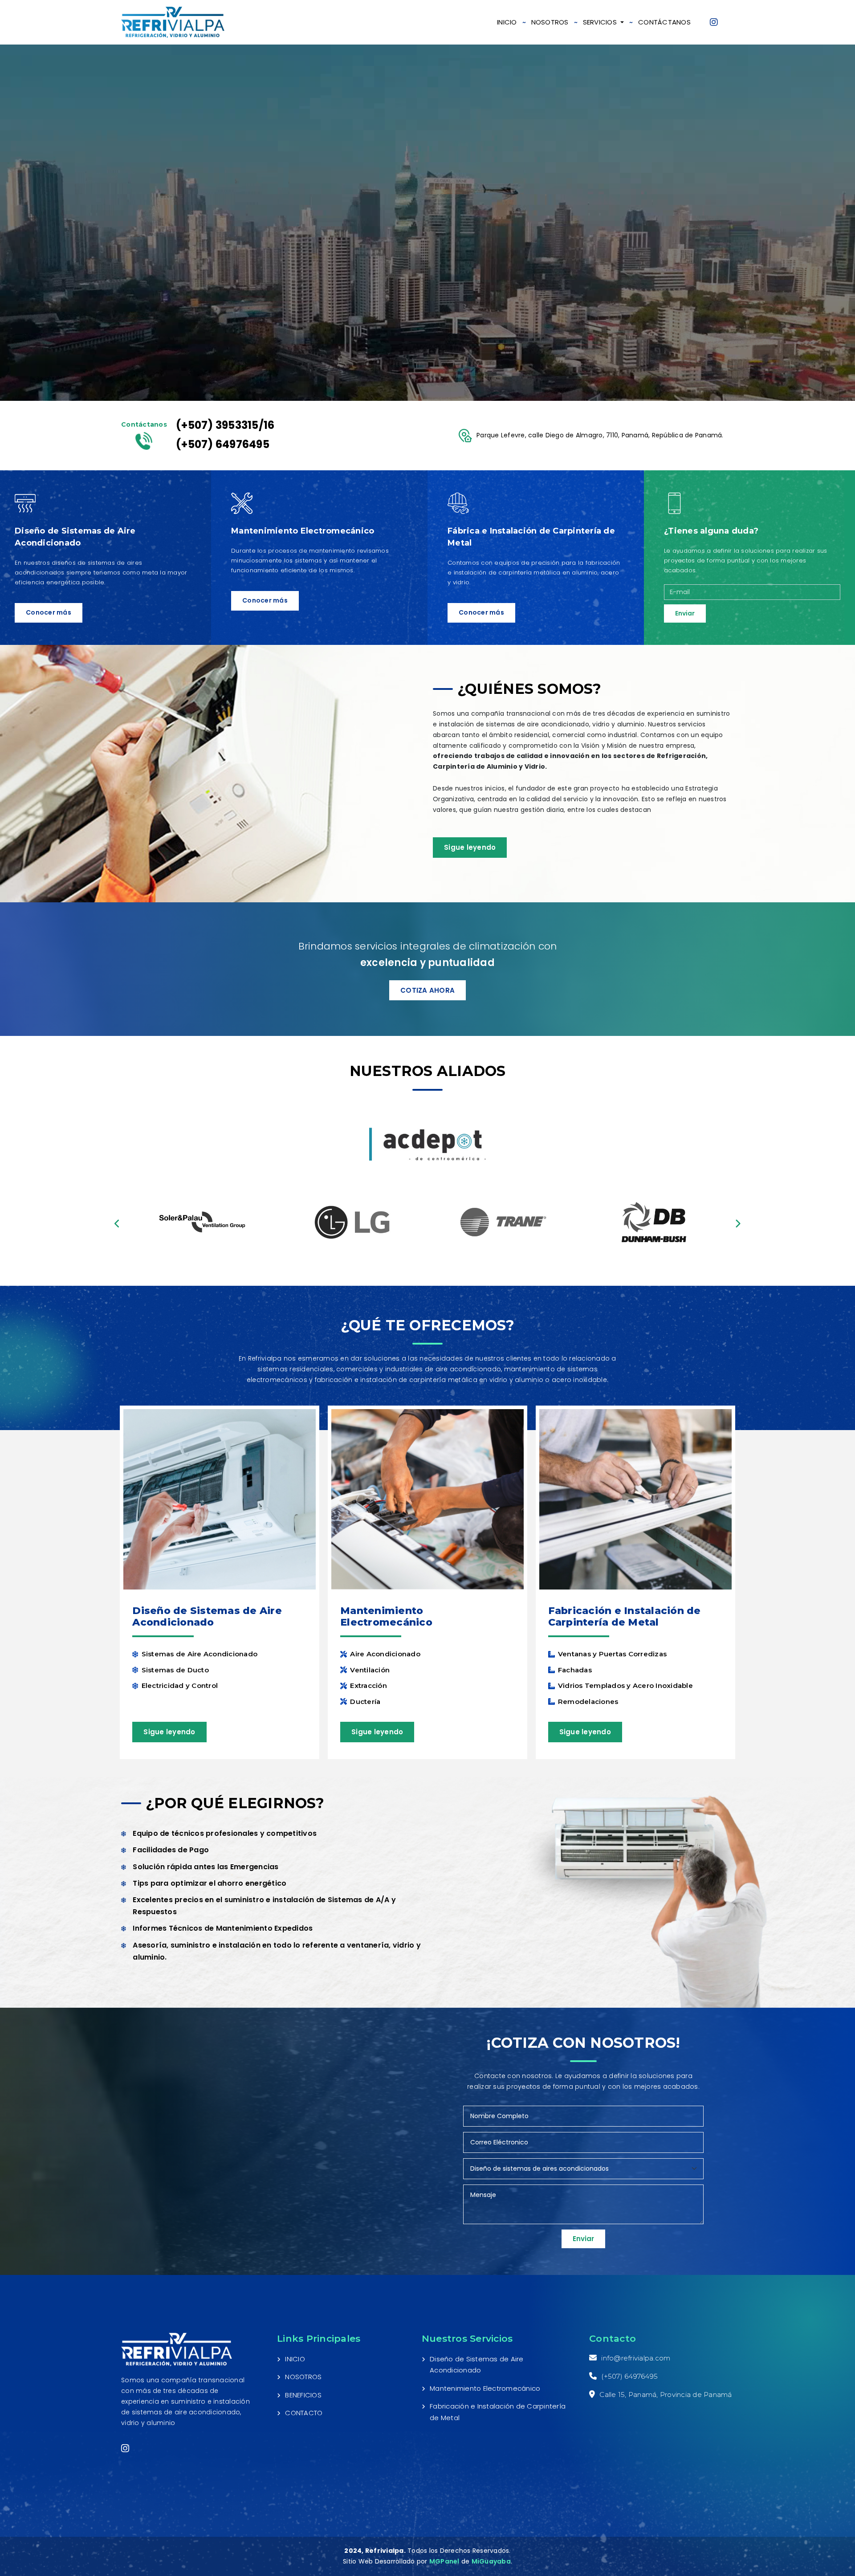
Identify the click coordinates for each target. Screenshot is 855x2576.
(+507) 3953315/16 (225, 425)
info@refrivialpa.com (636, 2358)
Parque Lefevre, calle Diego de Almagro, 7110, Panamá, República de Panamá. (600, 435)
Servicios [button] (601, 22)
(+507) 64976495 (223, 444)
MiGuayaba (491, 2561)
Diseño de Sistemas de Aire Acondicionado (477, 2365)
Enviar (685, 613)
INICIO (507, 22)
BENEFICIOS (303, 2395)
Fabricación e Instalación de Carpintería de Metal (498, 2412)
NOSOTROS (550, 22)
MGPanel (444, 2561)
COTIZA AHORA (427, 990)
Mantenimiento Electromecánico (485, 2388)
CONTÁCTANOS (664, 22)
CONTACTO (304, 2413)
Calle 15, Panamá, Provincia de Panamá (666, 2395)
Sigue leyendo (470, 847)
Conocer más (49, 612)
